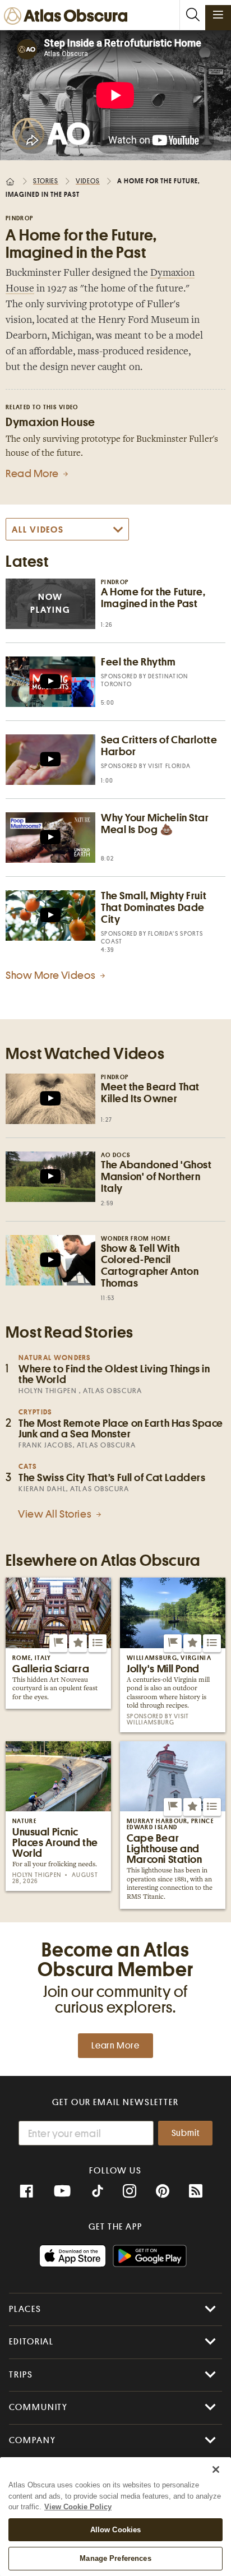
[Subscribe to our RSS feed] (196, 2191)
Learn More (115, 2046)
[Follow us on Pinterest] (163, 2191)
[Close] (216, 2469)
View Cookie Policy (78, 2507)
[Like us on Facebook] (26, 2191)
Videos (88, 181)
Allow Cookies (116, 2530)
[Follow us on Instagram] (130, 2191)
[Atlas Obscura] (68, 17)
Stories (46, 181)
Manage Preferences (115, 2558)
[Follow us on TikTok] (98, 2193)
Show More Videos (52, 975)
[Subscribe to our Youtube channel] (62, 2191)
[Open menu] (218, 15)
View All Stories (56, 1514)
